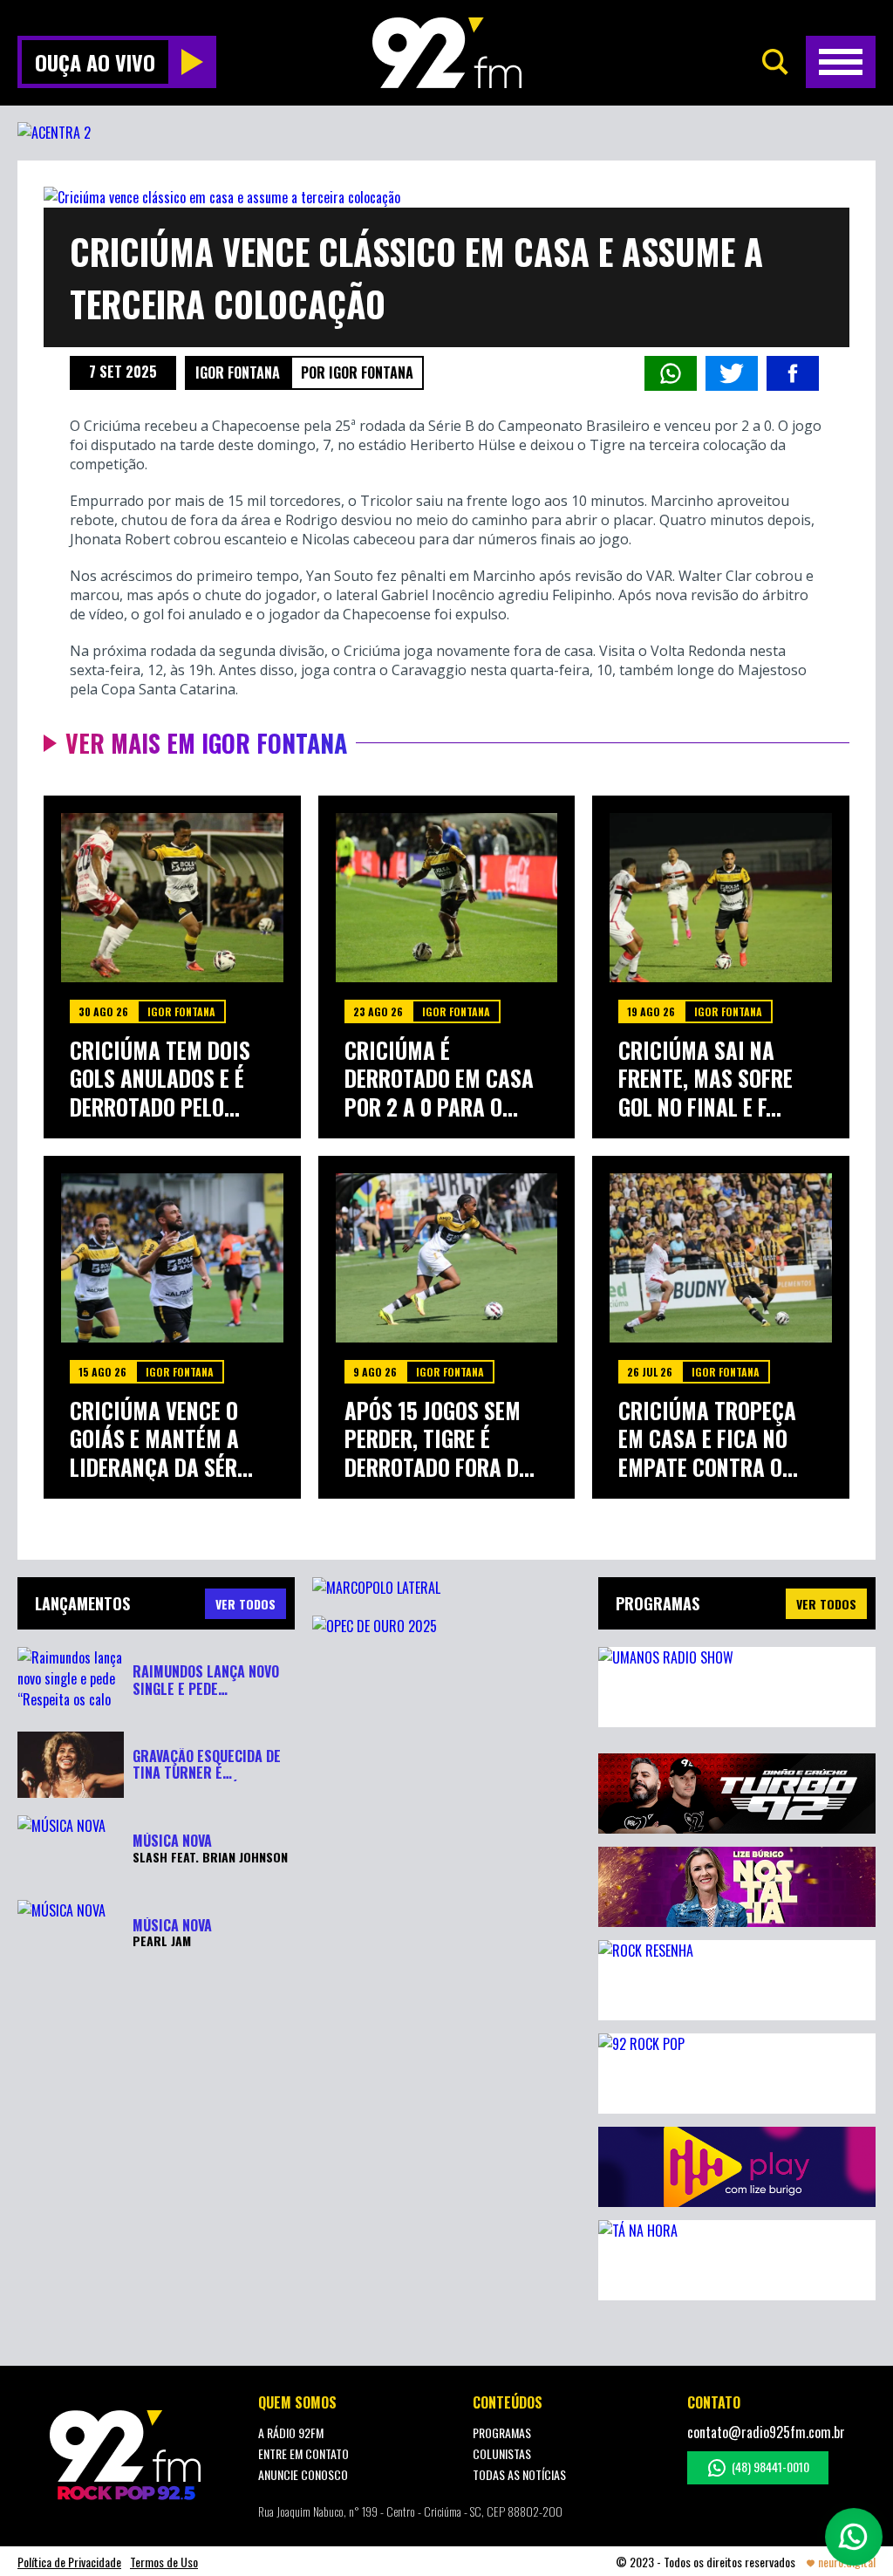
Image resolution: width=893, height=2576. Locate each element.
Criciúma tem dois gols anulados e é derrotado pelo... (160, 1079)
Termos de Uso (164, 2562)
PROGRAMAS (502, 2433)
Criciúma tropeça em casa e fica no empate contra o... (708, 1439)
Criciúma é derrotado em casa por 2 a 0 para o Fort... (439, 1079)
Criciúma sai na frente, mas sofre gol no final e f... (706, 1079)
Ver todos (826, 1604)
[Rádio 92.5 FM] (447, 53)
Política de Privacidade (69, 2562)
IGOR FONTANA (238, 372)
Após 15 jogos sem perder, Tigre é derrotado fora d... (440, 1439)
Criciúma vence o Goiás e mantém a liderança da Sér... (161, 1439)
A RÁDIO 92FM (291, 2433)
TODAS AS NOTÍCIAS (519, 2474)
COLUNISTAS (502, 2453)
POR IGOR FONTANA (357, 372)
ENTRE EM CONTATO (303, 2453)
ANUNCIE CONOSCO (303, 2474)
